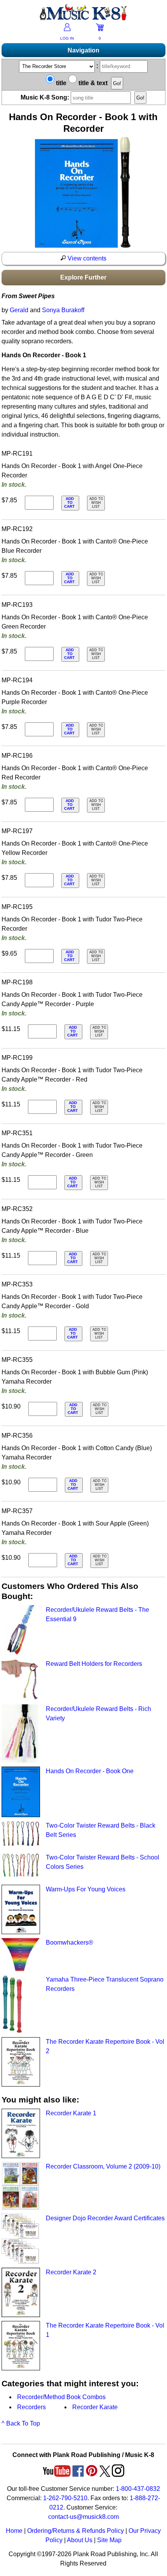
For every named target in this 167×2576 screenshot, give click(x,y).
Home (14, 2531)
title (60, 83)
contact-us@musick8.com (83, 2517)
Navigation (83, 50)
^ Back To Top (21, 2423)
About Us (80, 2540)
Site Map (109, 2540)
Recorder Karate (95, 2407)
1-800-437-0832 (138, 2489)
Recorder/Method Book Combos (61, 2397)
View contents (86, 258)
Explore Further (83, 277)
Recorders (31, 2407)
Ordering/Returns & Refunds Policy (76, 2531)
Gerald (19, 310)
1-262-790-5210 (65, 2498)
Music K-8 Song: (46, 97)
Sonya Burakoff (63, 310)
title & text (92, 83)
